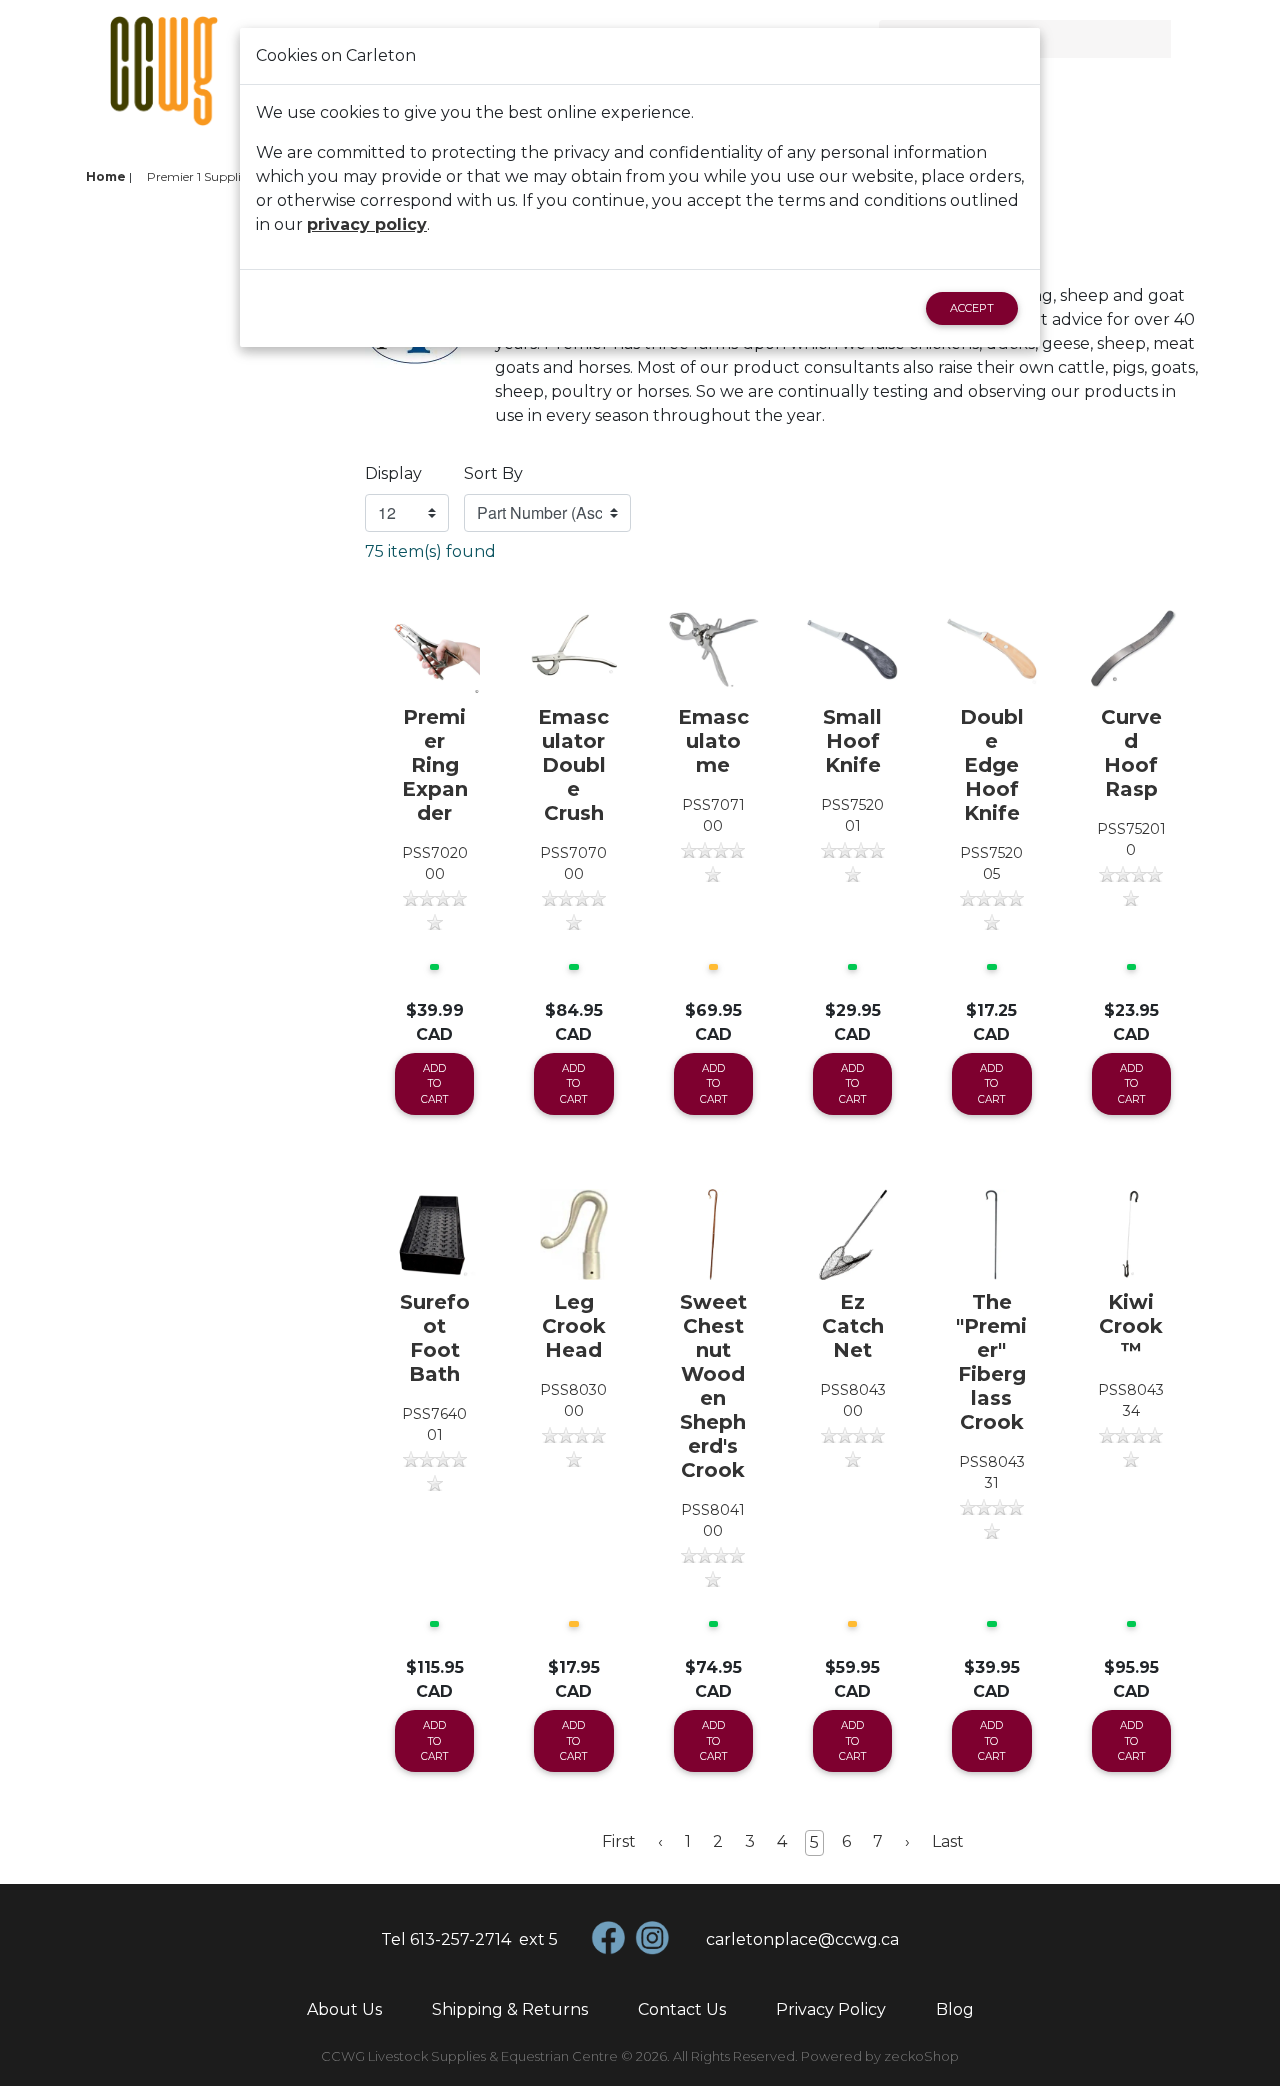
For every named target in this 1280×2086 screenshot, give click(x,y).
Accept (972, 308)
